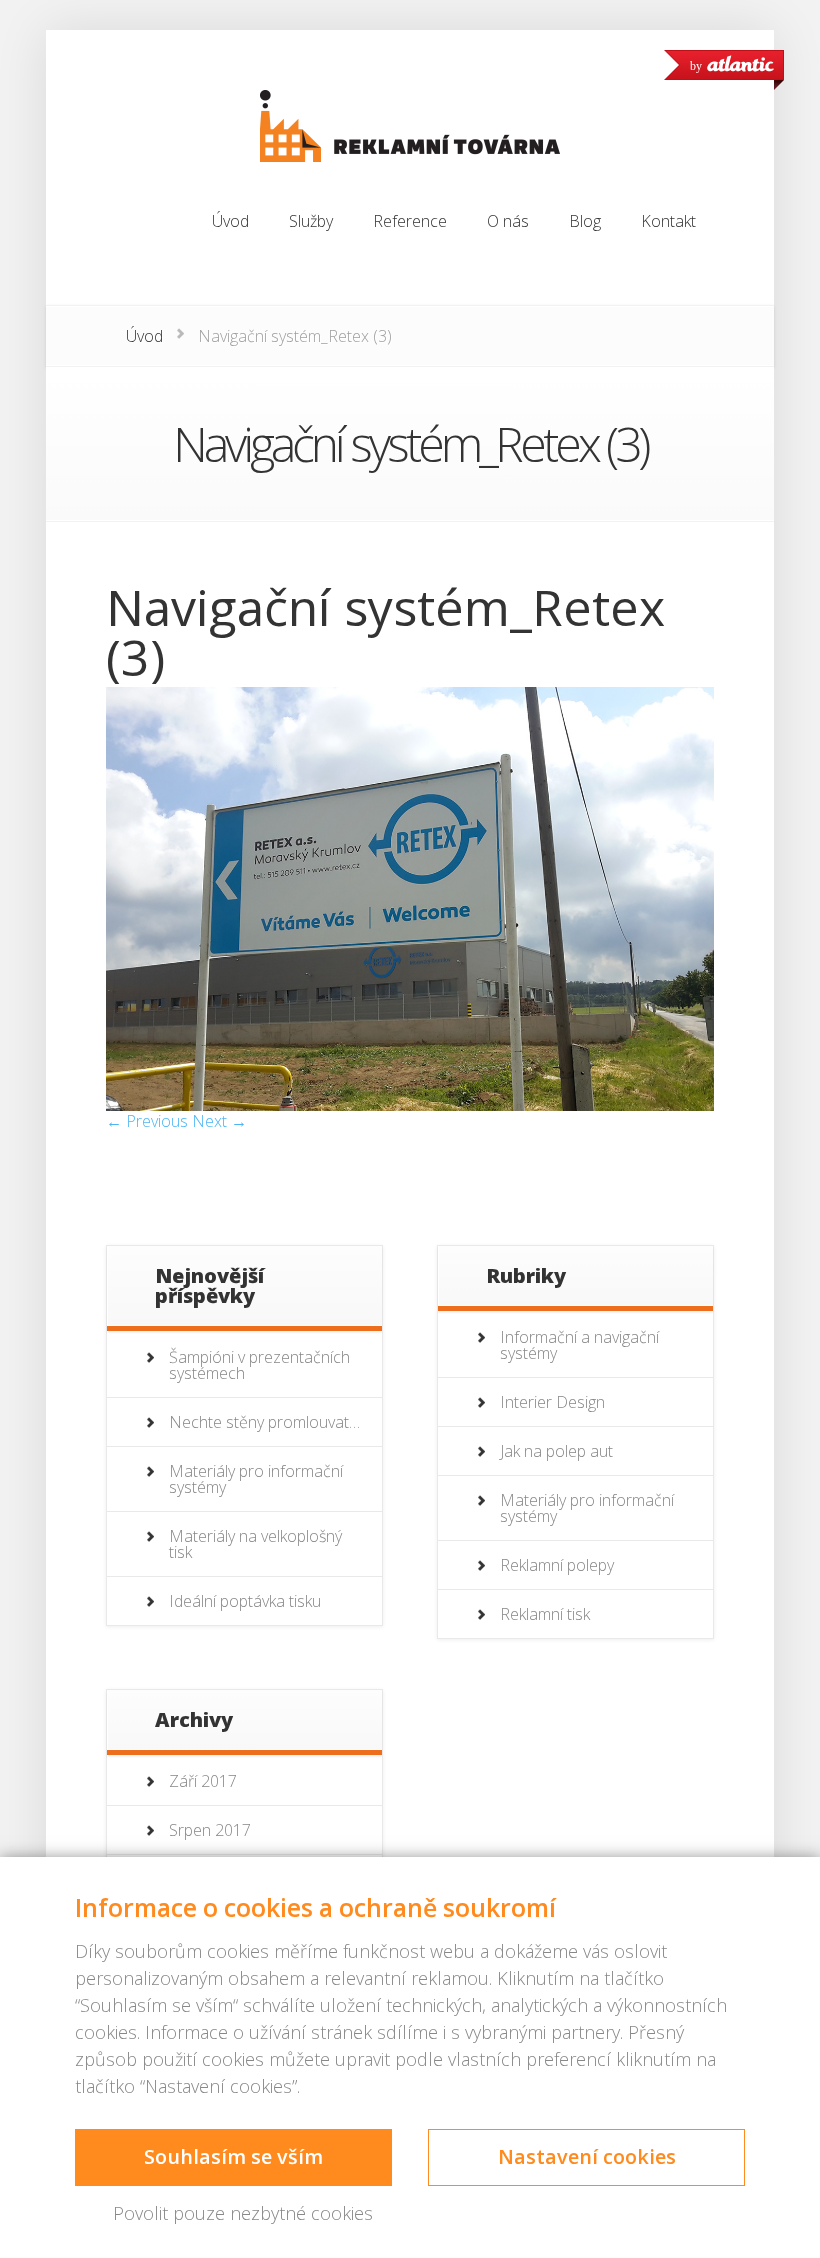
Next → (219, 1121)
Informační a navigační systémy (579, 1345)
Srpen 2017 (210, 1830)
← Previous (147, 1121)
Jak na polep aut (556, 1451)
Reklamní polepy (557, 1565)
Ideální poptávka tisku (245, 1601)
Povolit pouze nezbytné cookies (243, 2213)
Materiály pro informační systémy (256, 1479)
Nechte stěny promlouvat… (264, 1422)
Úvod (144, 336)
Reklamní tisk (545, 1614)
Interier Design (552, 1402)
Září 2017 (203, 1781)
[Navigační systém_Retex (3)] (410, 1105)
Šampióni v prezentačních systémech (259, 1365)
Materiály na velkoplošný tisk (255, 1544)
